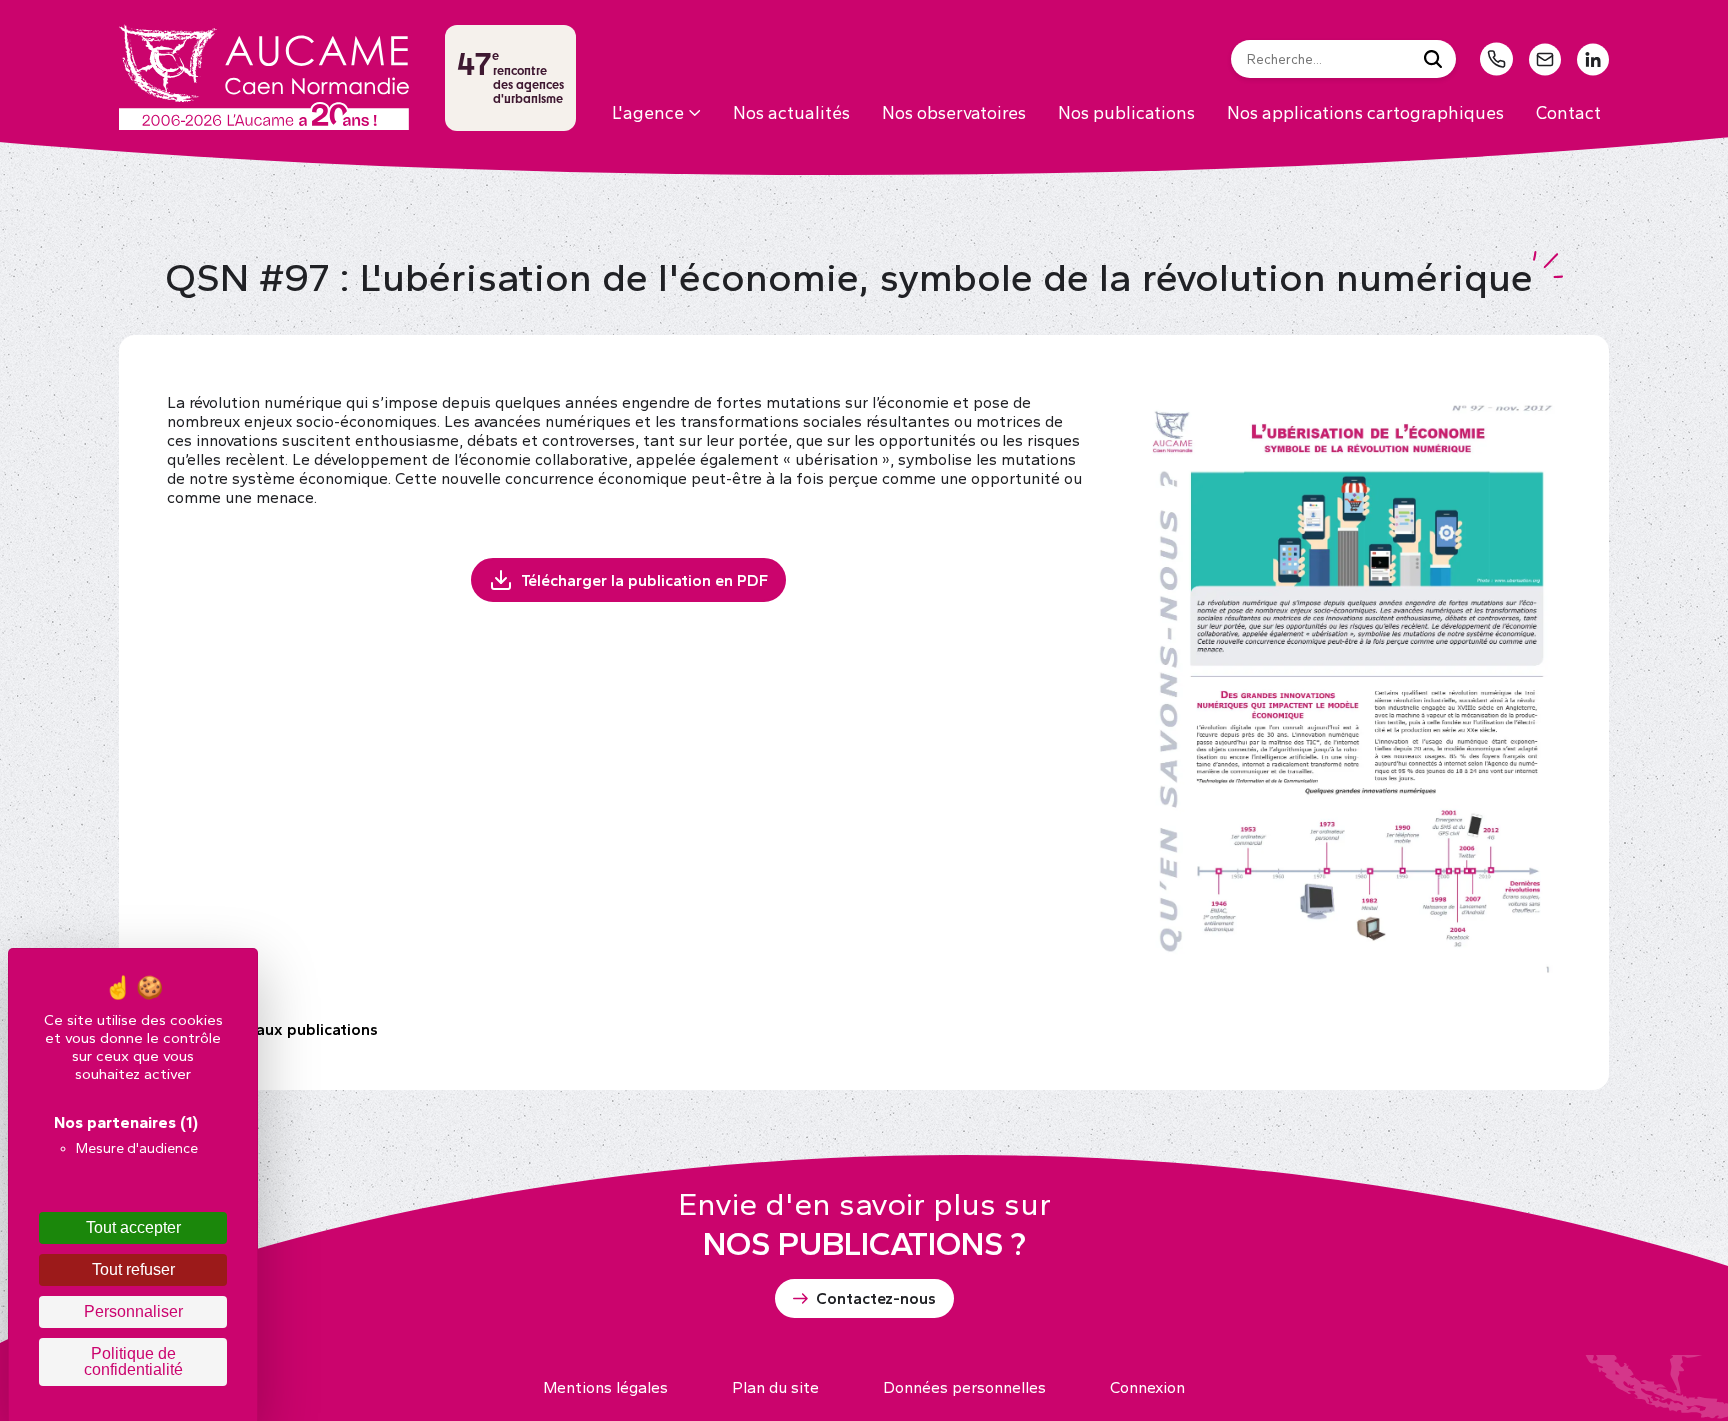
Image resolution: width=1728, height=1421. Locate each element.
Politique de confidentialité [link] (133, 1361)
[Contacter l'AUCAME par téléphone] (1496, 59)
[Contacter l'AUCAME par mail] (1545, 59)
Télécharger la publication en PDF (644, 580)
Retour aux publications (289, 1029)
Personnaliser (133, 1311)
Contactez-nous (876, 1298)
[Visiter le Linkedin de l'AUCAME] (1593, 59)
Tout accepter (133, 1227)
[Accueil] (264, 77)
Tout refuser (133, 1269)
